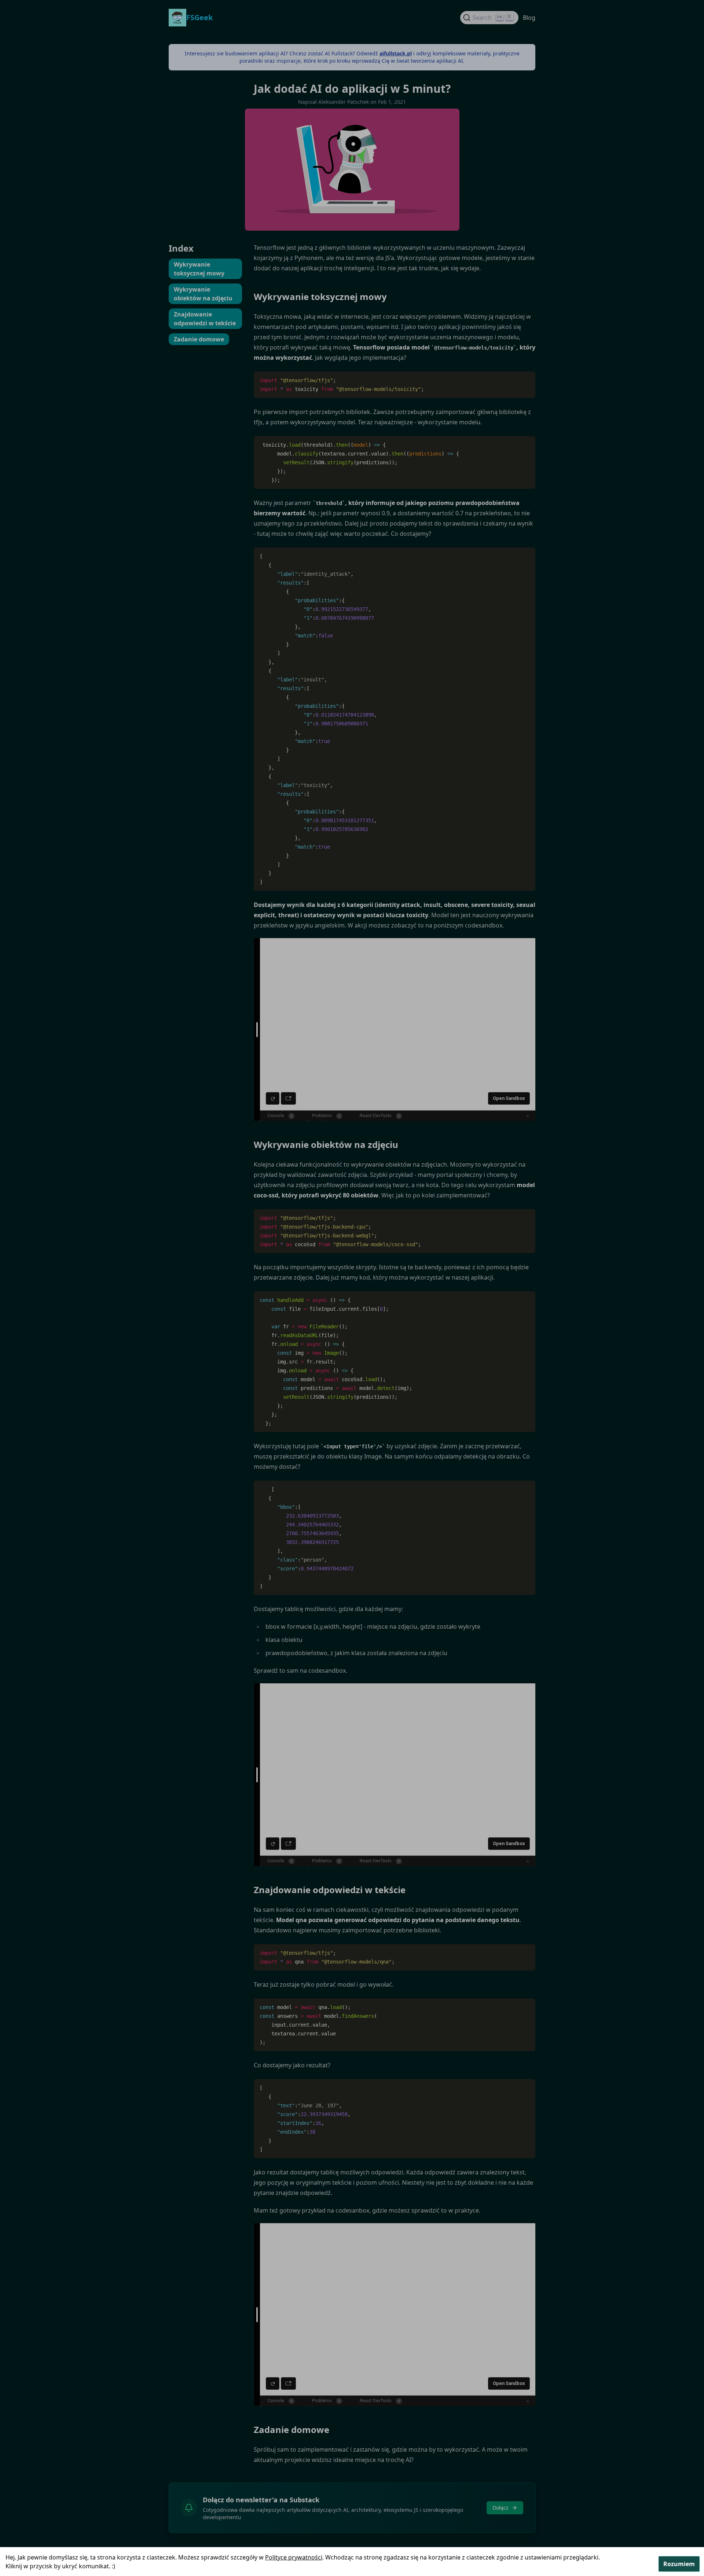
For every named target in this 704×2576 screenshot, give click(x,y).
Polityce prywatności (294, 2557)
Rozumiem (679, 2564)
